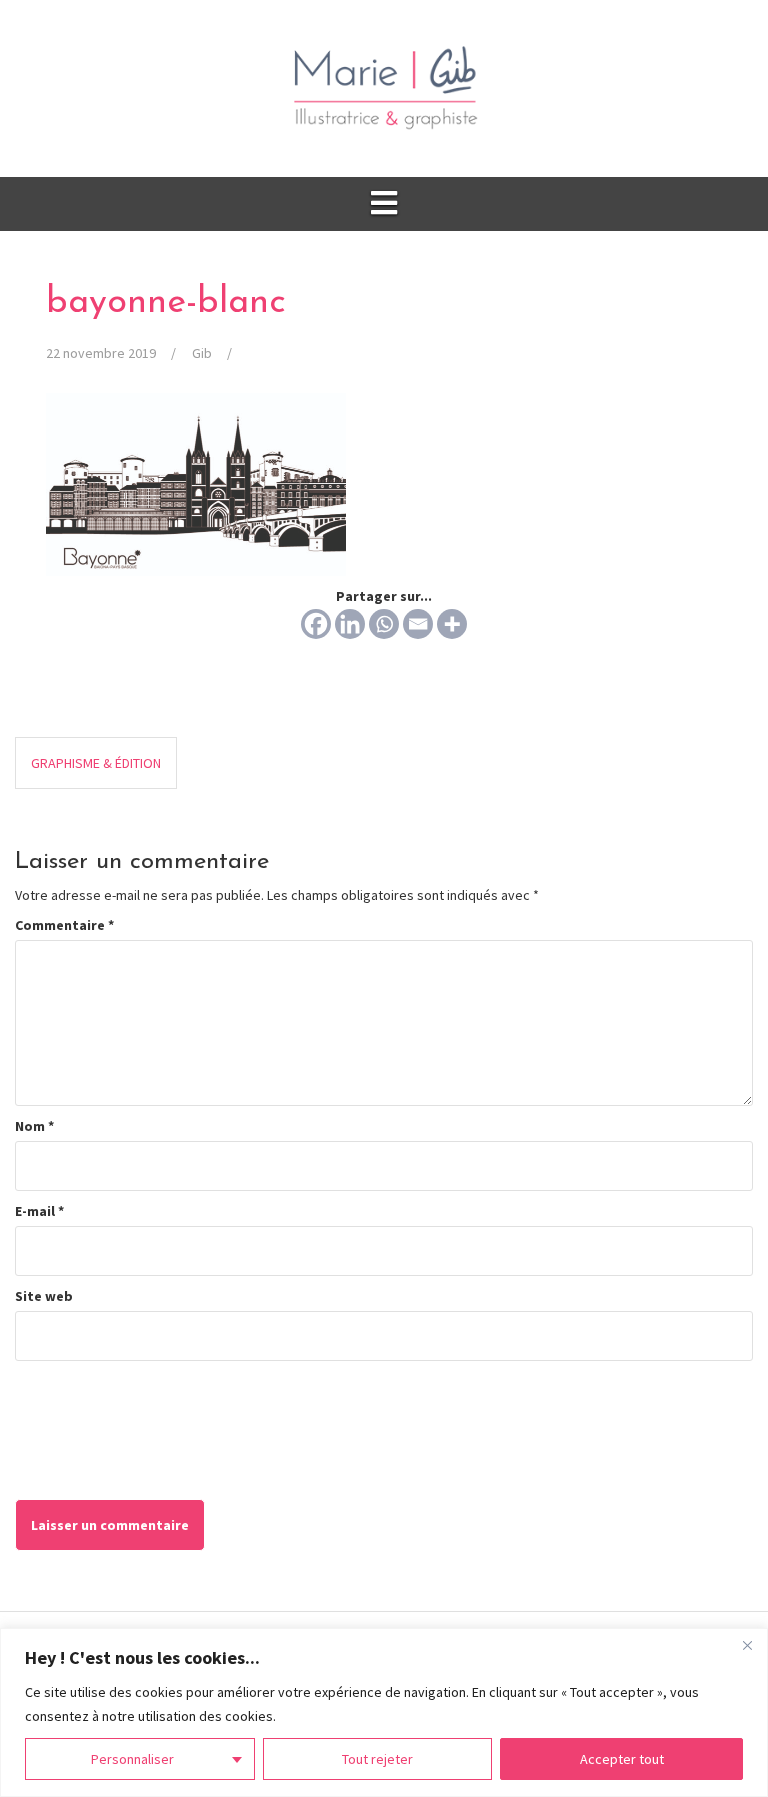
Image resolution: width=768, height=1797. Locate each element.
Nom (34, 1126)
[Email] (418, 624)
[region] (384, 1712)
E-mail (39, 1211)
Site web (44, 1296)
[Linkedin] (350, 624)
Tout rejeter (377, 1759)
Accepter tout (622, 1759)
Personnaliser (132, 1759)
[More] (452, 624)
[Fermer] (747, 1645)
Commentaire (64, 925)
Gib (202, 353)
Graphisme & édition (96, 763)
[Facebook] (316, 624)
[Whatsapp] (384, 624)
